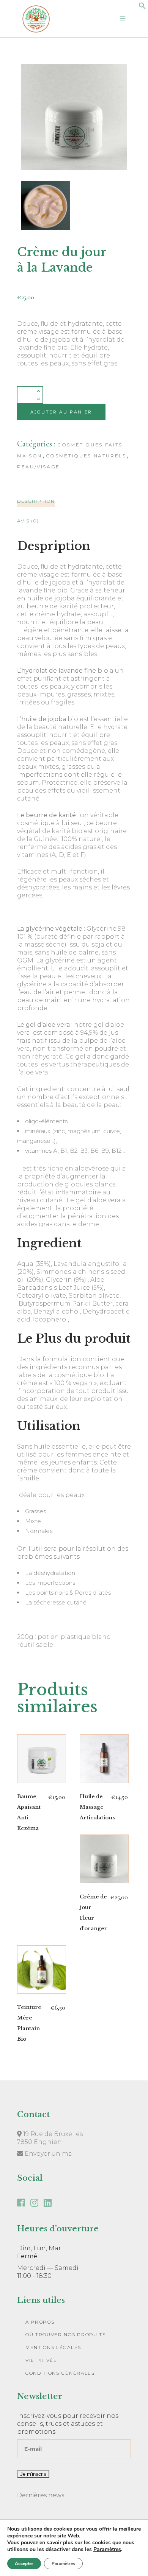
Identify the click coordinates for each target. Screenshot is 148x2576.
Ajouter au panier (61, 412)
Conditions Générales (60, 2373)
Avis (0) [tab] (28, 521)
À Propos (40, 2322)
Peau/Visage (39, 467)
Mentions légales (53, 2347)
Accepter (24, 2564)
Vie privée (41, 2360)
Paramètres (107, 2550)
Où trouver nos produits (66, 2334)
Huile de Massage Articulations (97, 1807)
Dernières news (41, 2495)
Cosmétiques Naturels (86, 456)
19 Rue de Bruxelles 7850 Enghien (50, 2138)
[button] (142, 7)
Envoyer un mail (50, 2154)
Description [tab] (36, 501)
